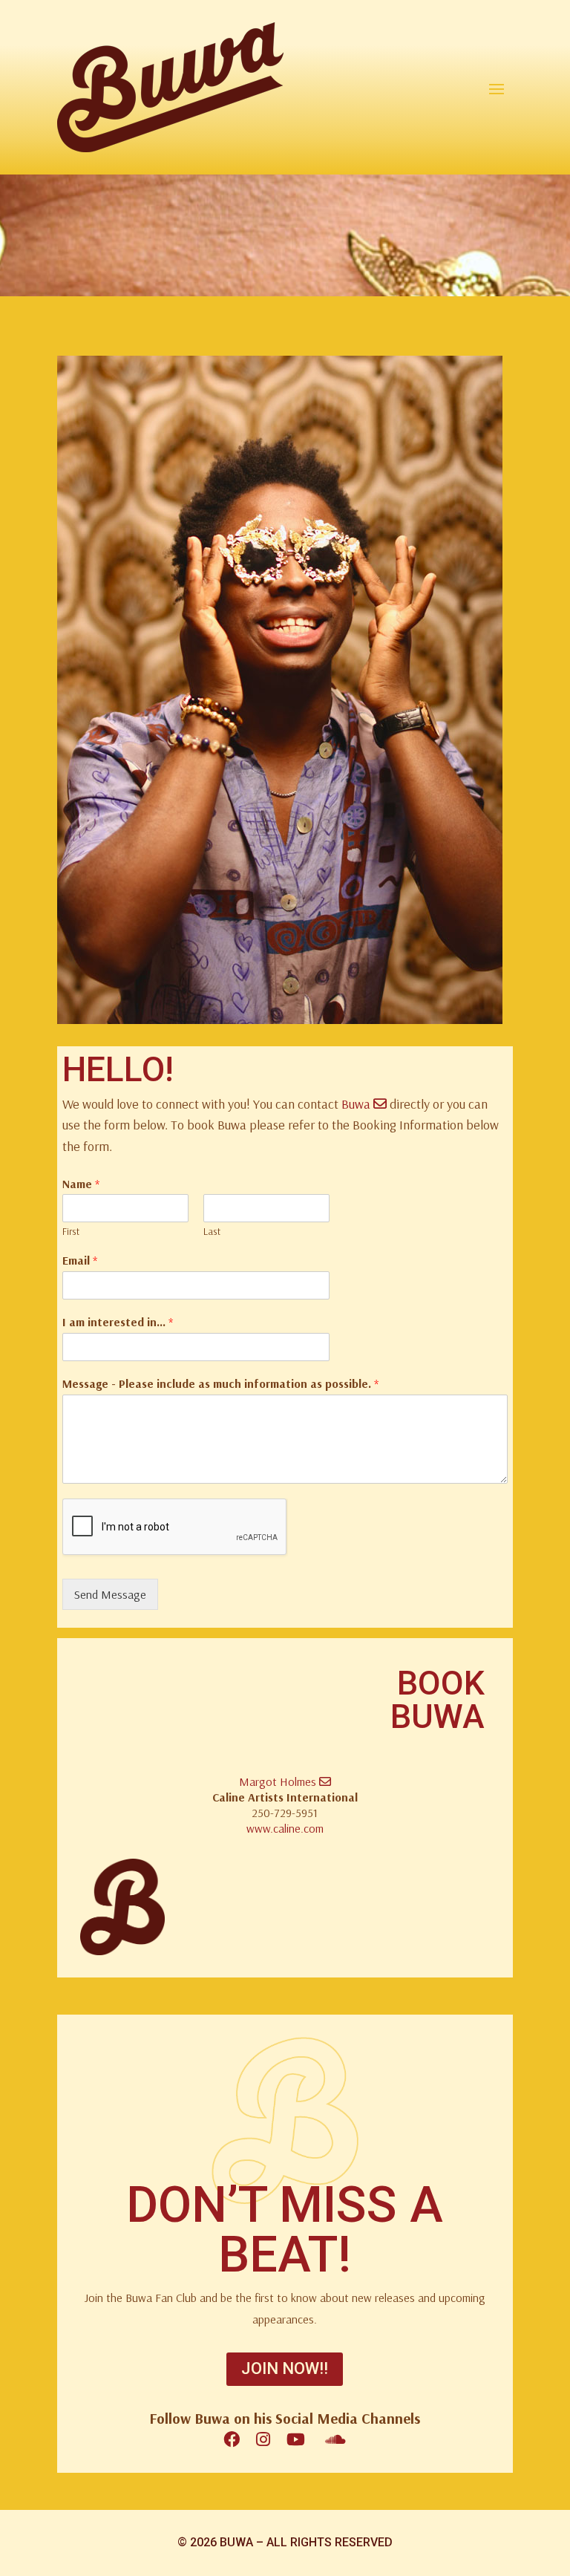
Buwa (357, 1104)
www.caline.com (285, 1828)
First (71, 1231)
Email (80, 1260)
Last (212, 1231)
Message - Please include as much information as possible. (220, 1383)
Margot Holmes (279, 1781)
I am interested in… (118, 1322)
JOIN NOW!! (285, 2368)
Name (81, 1184)
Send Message (110, 1594)
